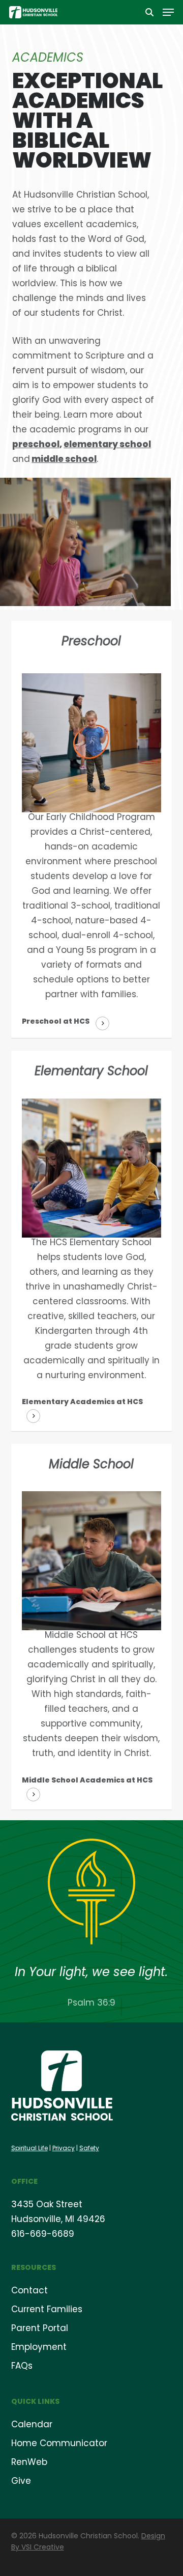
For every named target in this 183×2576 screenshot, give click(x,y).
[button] (168, 12)
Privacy (64, 2148)
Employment (39, 2347)
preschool (36, 444)
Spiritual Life (29, 2148)
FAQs (22, 2366)
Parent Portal (40, 2328)
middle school (64, 459)
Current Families (47, 2309)
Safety (89, 2148)
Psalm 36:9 (91, 2003)
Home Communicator (59, 2443)
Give (21, 2481)
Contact (29, 2290)
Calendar (32, 2424)
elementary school (107, 444)
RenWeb (29, 2462)
